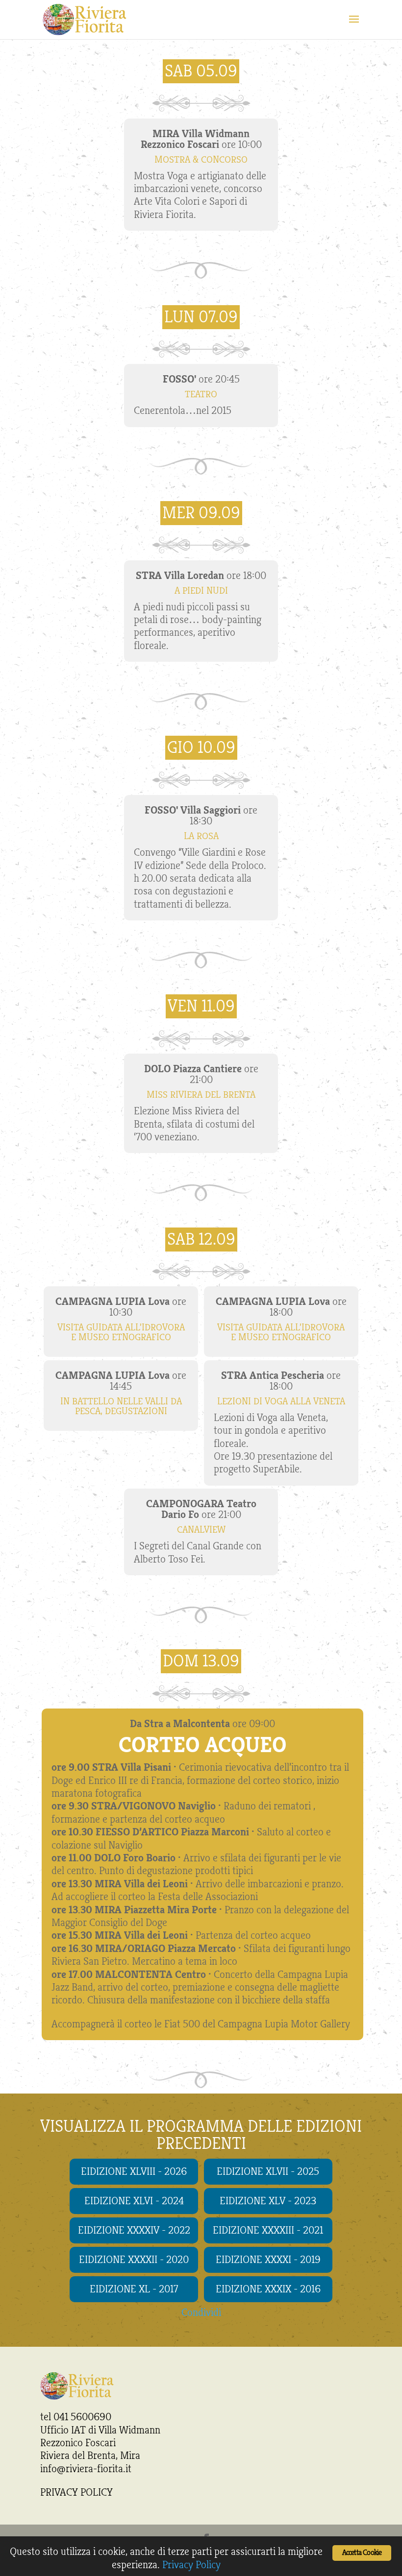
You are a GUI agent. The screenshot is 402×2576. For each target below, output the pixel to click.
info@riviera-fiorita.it (86, 2469)
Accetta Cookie (362, 2553)
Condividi (201, 2312)
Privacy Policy (191, 2565)
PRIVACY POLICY (76, 2492)
